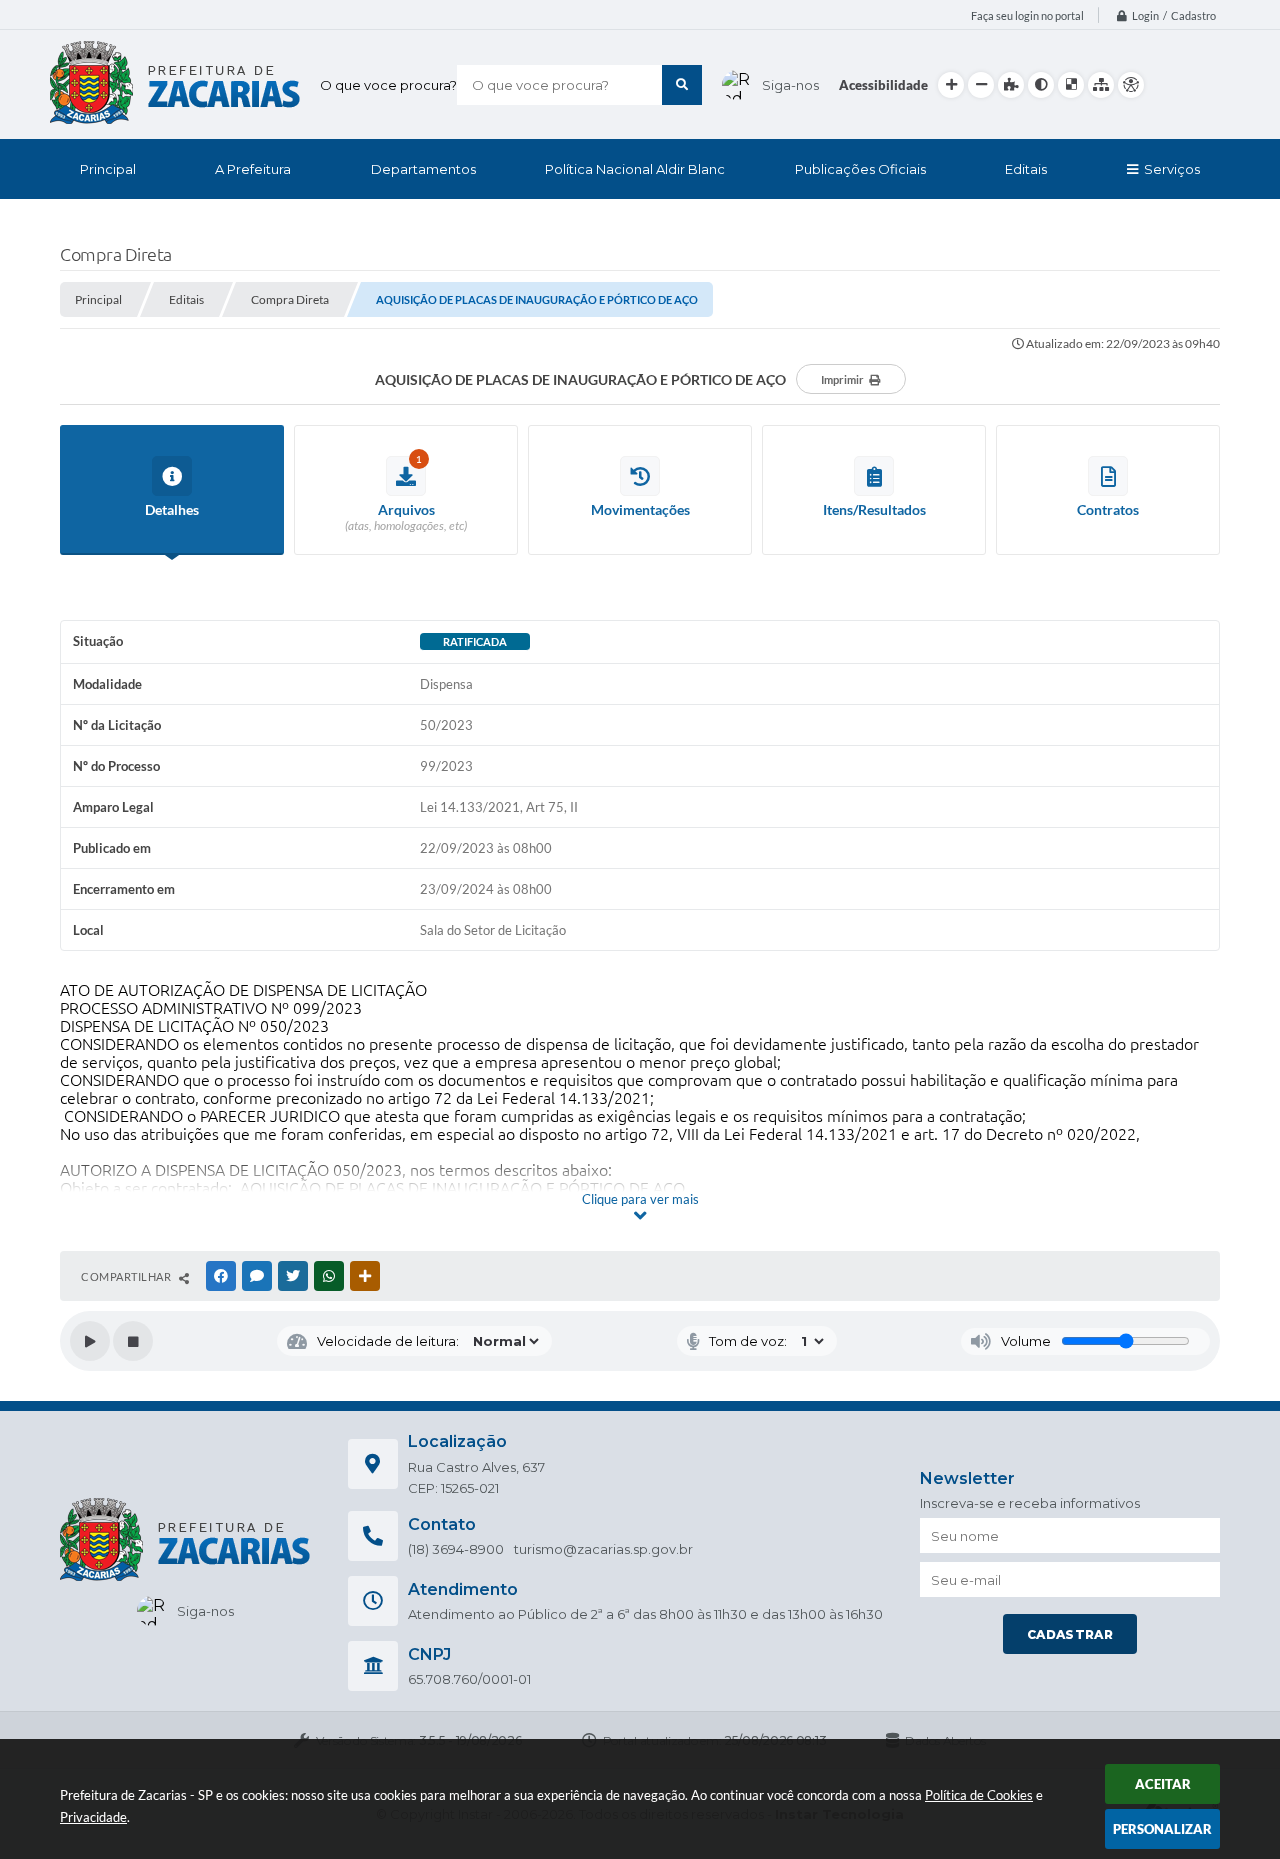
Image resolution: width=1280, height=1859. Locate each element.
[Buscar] (682, 85)
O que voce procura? (388, 85)
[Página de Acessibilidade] (1131, 85)
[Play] (90, 1341)
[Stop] (133, 1341)
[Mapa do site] (1101, 85)
